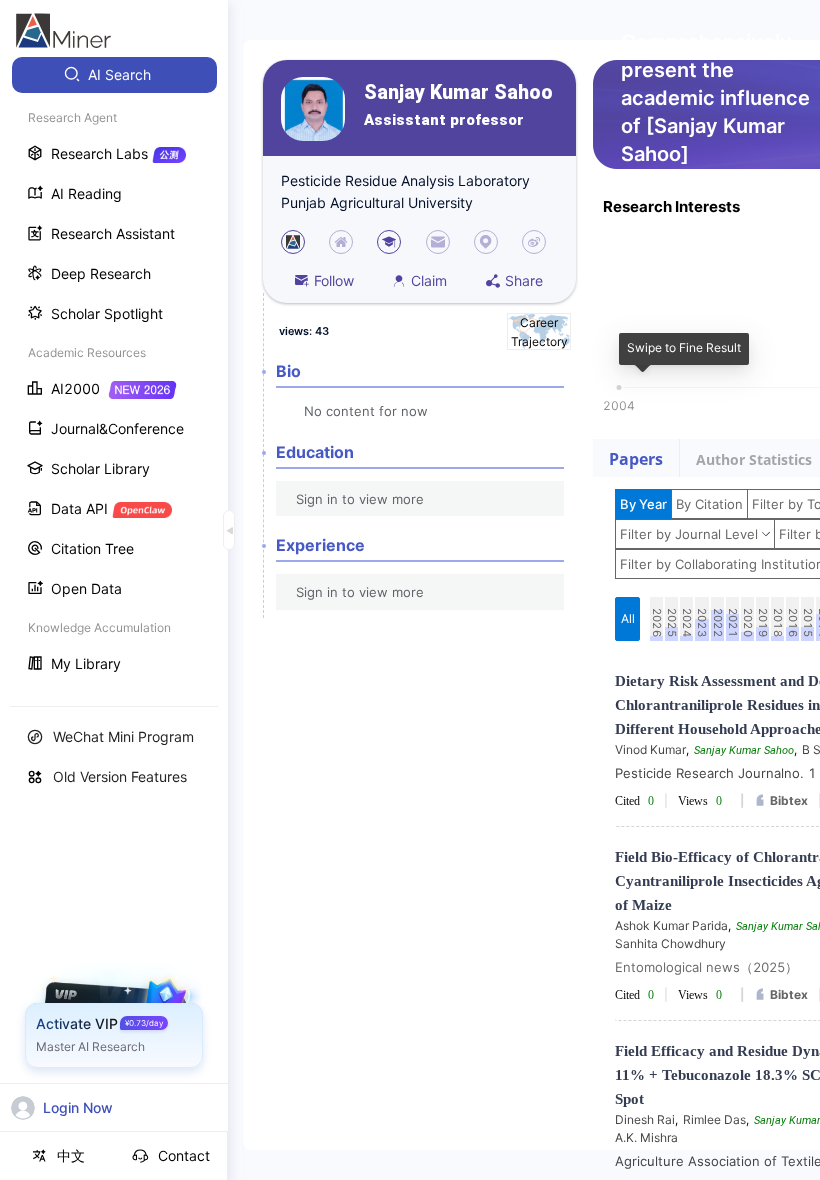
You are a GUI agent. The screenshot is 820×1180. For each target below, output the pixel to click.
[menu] (114, 371)
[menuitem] (114, 75)
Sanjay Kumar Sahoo (458, 92)
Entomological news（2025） (706, 967)
